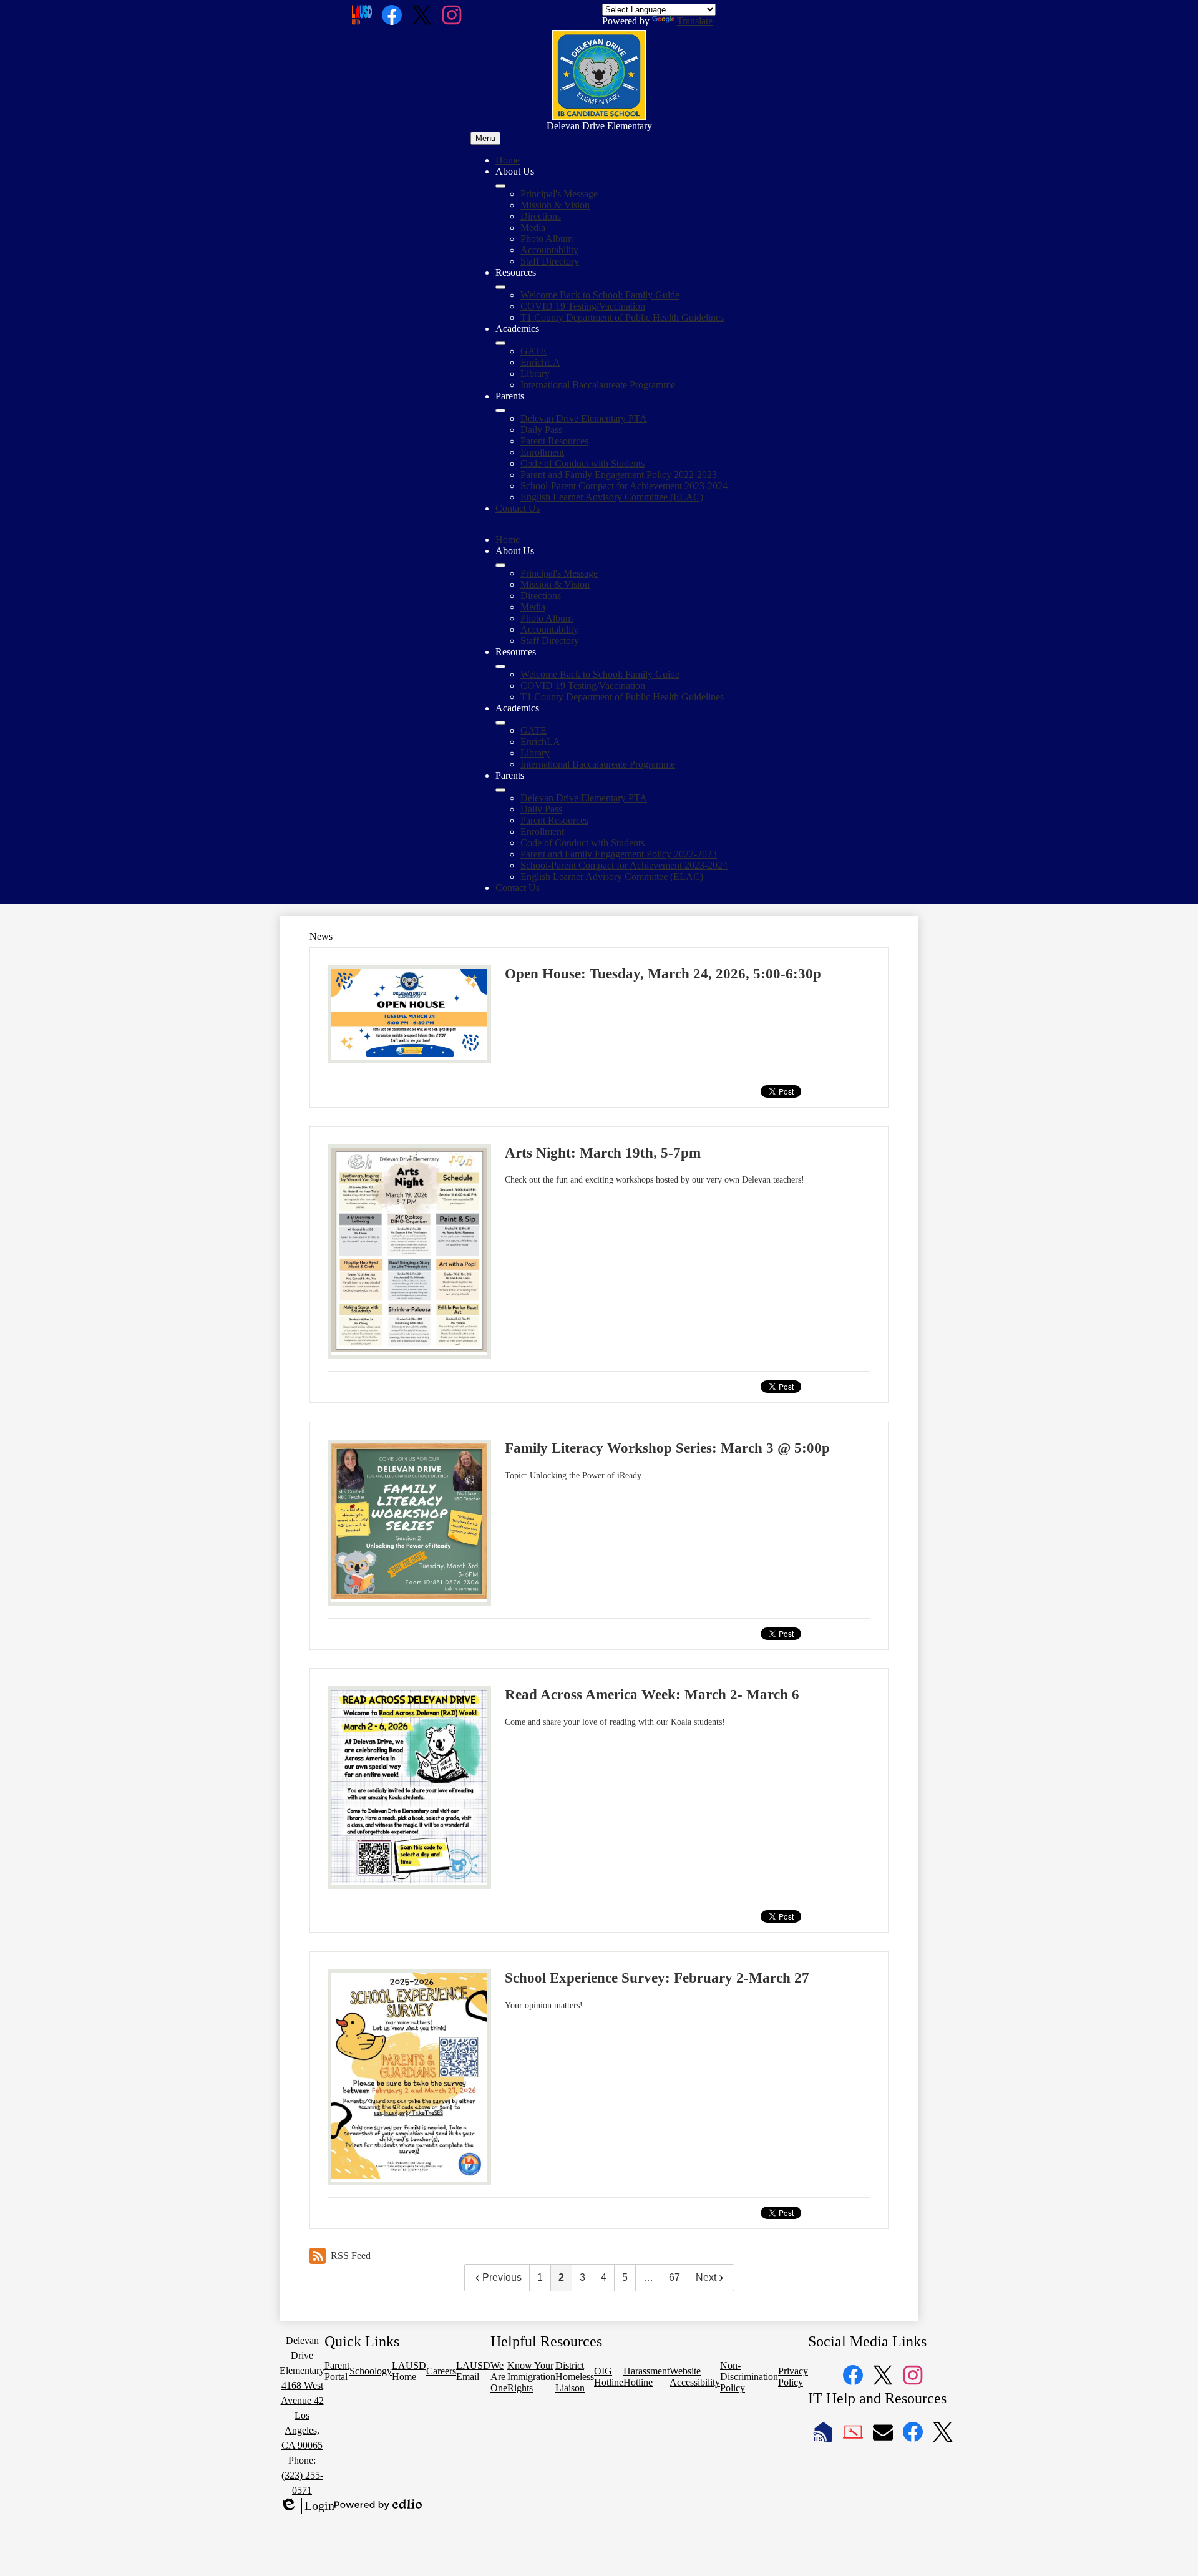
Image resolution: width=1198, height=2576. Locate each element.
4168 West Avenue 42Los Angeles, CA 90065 (302, 2415)
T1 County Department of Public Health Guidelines (622, 317)
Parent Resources (554, 441)
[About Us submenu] (500, 186)
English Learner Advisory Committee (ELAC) (612, 497)
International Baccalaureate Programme (598, 385)
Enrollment (542, 452)
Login (307, 2506)
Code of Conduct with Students (582, 463)
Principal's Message (559, 194)
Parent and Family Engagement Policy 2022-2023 (619, 475)
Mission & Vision (555, 205)
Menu (485, 138)
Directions (541, 216)
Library (535, 373)
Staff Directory (550, 261)
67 (674, 2277)
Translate (695, 21)
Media (533, 227)
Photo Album (547, 239)
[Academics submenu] (500, 343)
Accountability (549, 250)
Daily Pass (541, 430)
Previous (502, 2277)
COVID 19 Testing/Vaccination (583, 306)
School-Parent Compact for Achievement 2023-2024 (624, 486)
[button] (500, 565)
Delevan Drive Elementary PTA (584, 418)
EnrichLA (540, 362)
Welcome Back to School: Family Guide (600, 295)
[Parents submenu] (500, 411)
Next (706, 2277)
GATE (533, 351)
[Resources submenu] (500, 287)
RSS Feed (351, 2256)
